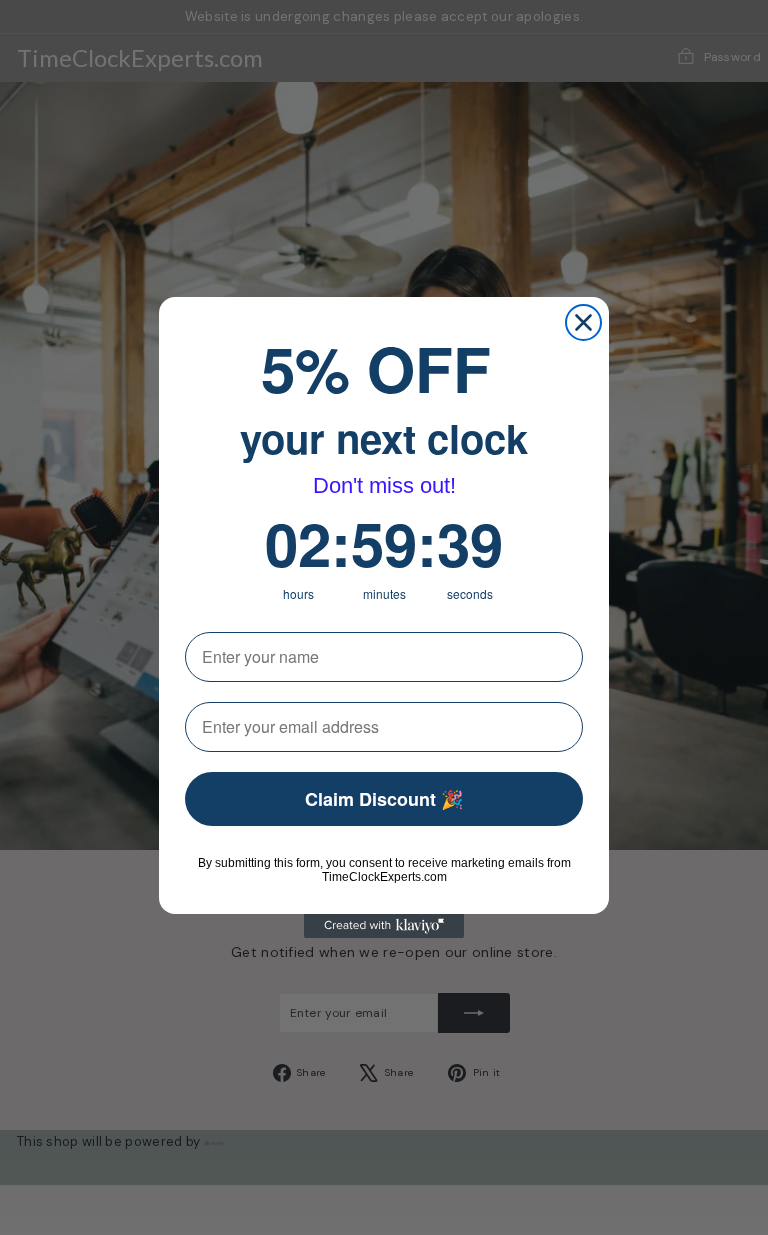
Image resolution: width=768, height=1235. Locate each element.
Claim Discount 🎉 (384, 799)
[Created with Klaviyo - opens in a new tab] (384, 926)
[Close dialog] (583, 322)
